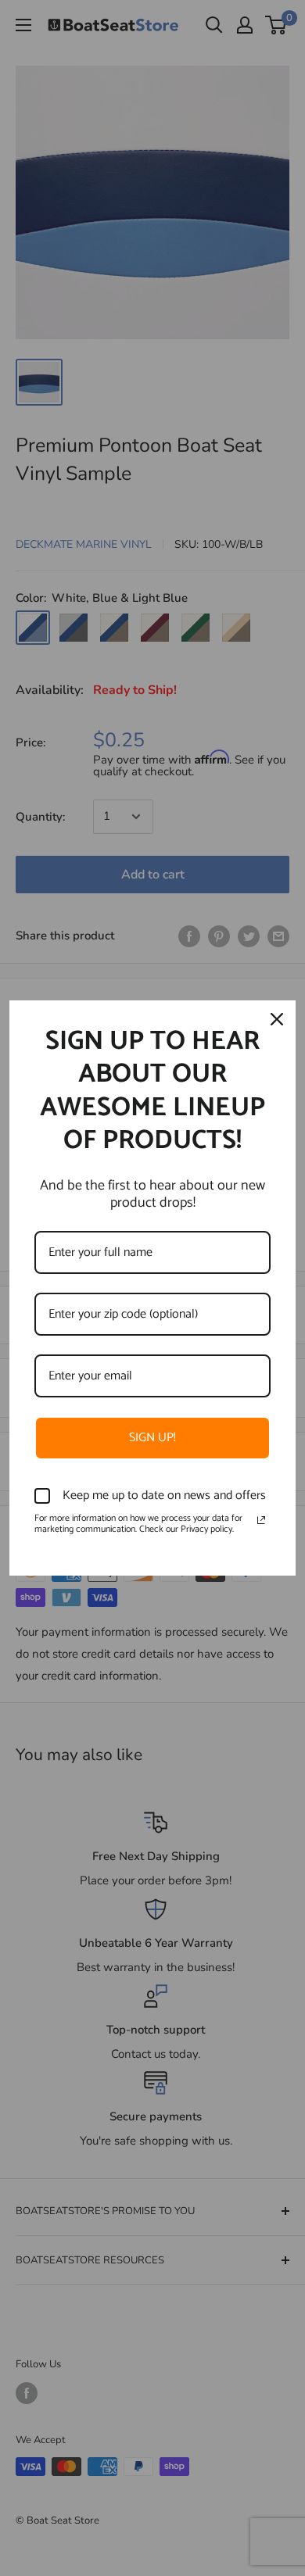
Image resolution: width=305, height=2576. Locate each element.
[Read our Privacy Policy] (261, 1520)
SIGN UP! (152, 1438)
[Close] (277, 1019)
